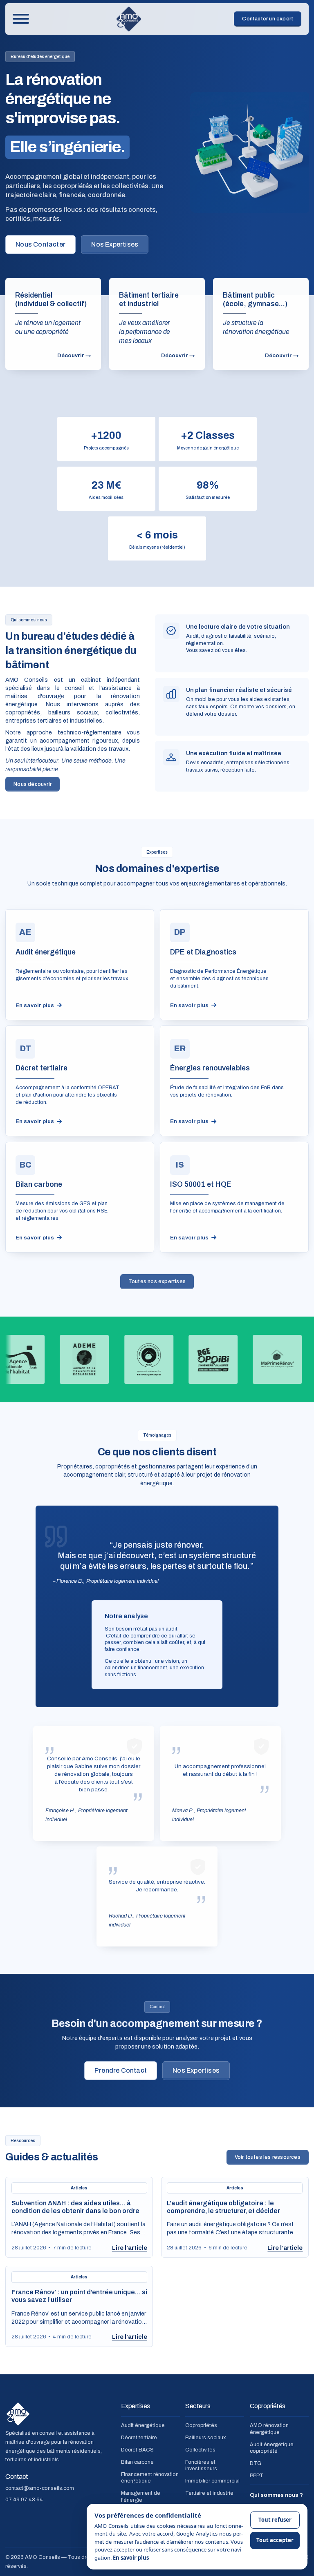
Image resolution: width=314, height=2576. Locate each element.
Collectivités (200, 2450)
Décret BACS (137, 2450)
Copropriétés (201, 2426)
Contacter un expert (268, 19)
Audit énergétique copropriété (272, 2448)
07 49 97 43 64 (24, 2499)
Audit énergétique (143, 2426)
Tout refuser (275, 2520)
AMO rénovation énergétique (269, 2429)
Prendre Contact (121, 2070)
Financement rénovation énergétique (150, 2478)
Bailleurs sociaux (206, 2438)
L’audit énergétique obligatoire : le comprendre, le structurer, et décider (223, 2207)
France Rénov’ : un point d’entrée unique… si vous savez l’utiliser (79, 2296)
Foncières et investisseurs (201, 2466)
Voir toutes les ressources (268, 2157)
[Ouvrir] (21, 19)
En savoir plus (131, 2558)
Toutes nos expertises (157, 1281)
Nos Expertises (115, 244)
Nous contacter (40, 244)
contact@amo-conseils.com (40, 2488)
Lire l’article (130, 2248)
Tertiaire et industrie (209, 2493)
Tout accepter (275, 2540)
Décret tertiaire (139, 2438)
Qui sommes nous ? (276, 2495)
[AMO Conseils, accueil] (129, 19)
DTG (256, 2464)
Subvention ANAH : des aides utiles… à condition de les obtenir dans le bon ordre (75, 2207)
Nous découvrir (33, 784)
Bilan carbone (137, 2462)
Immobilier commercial (212, 2481)
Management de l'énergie (141, 2497)
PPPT (257, 2476)
